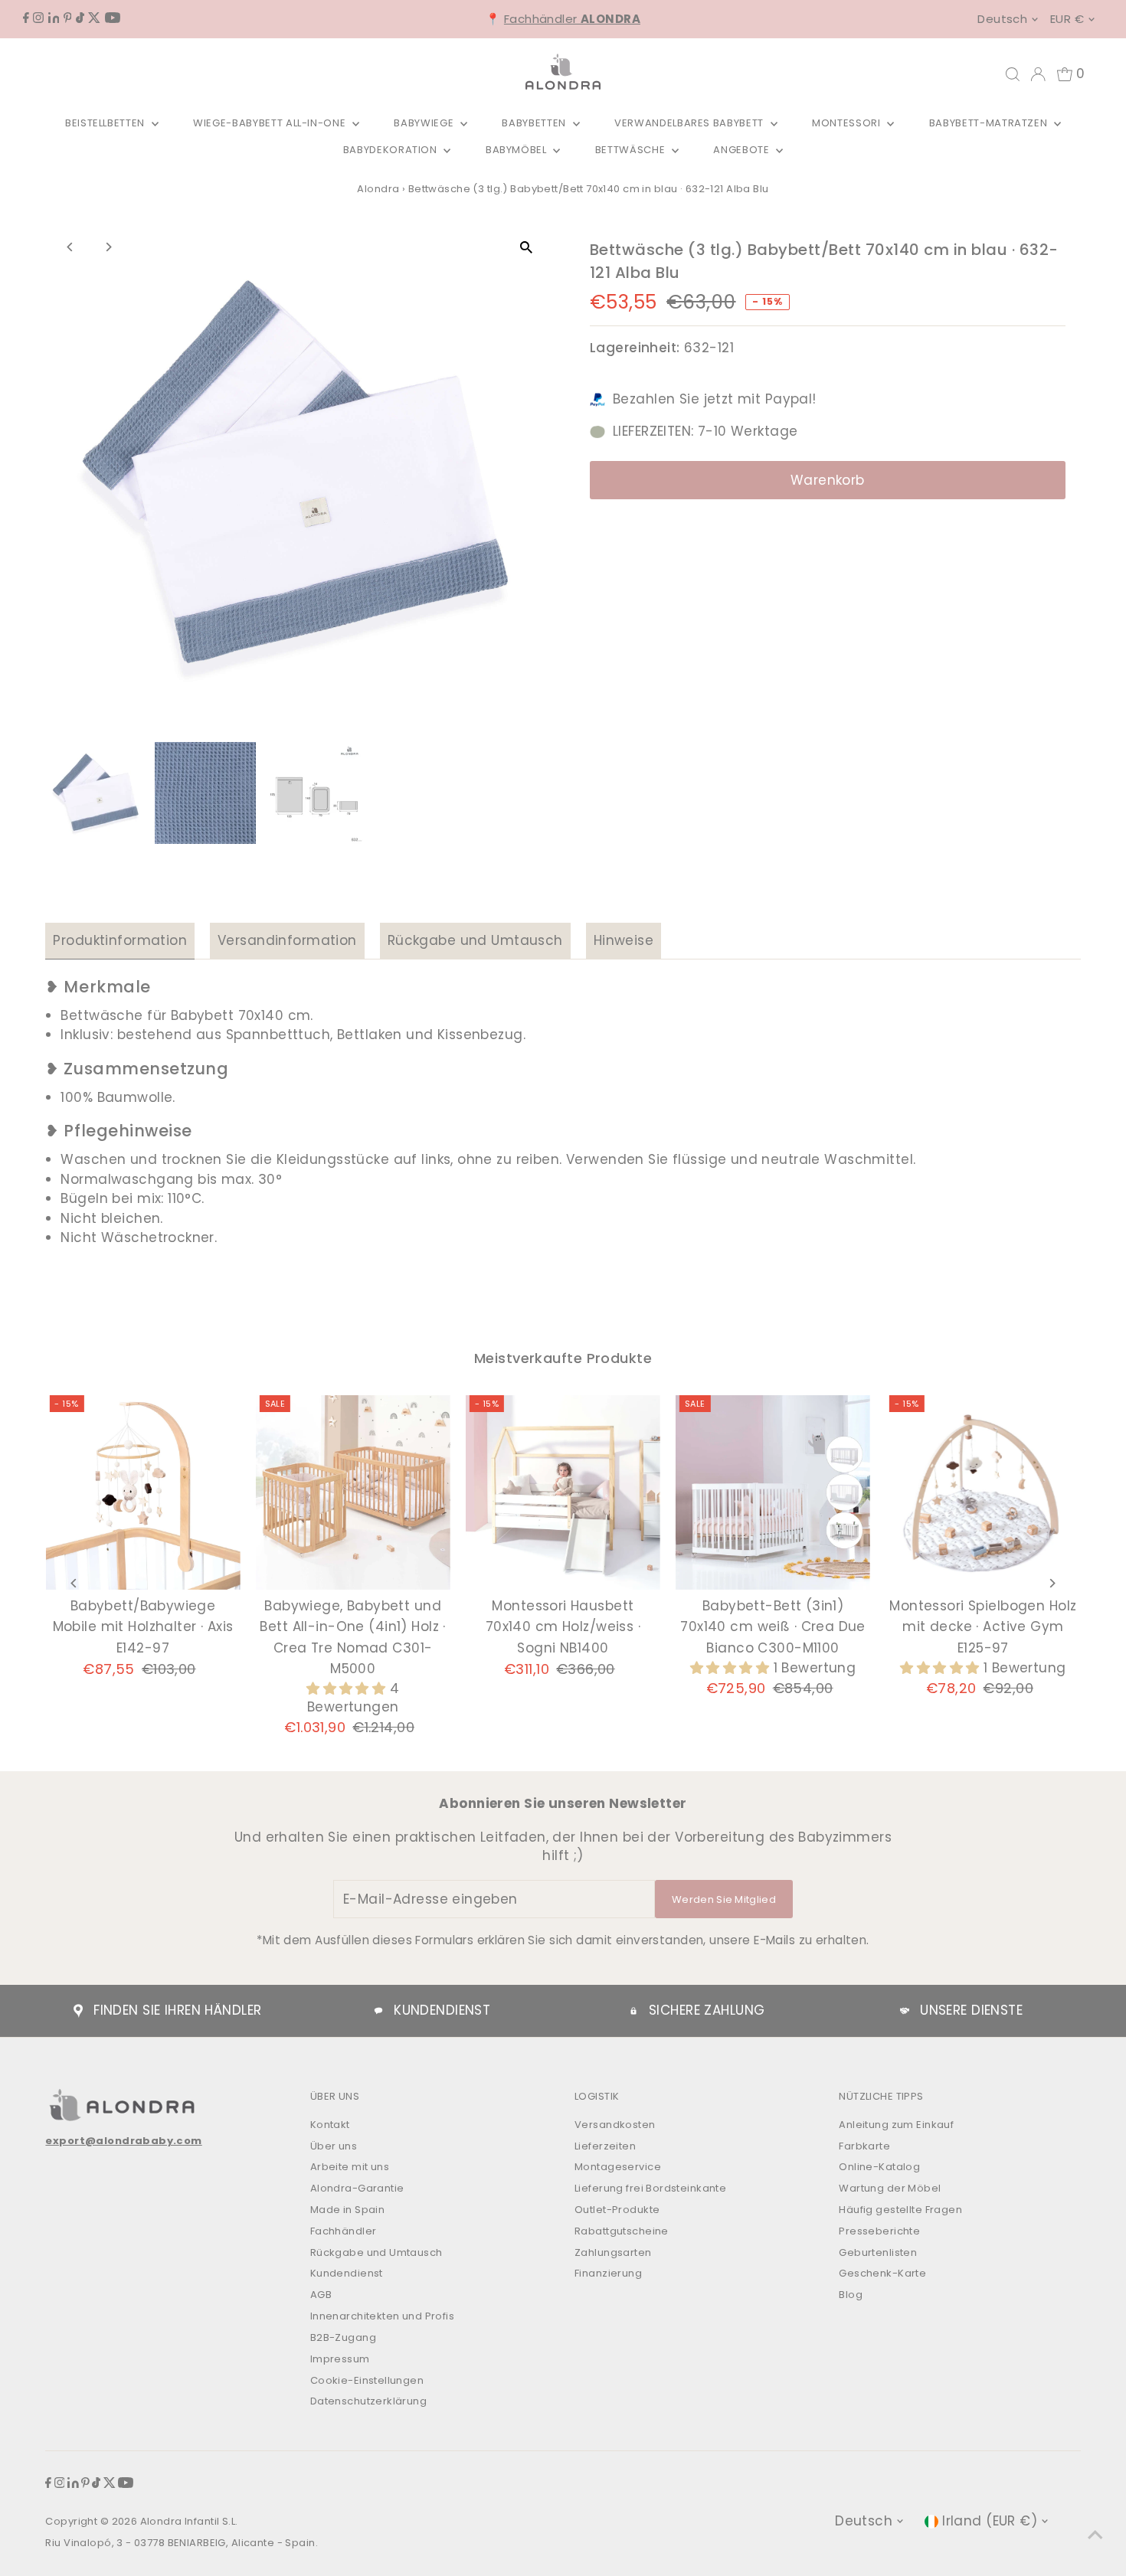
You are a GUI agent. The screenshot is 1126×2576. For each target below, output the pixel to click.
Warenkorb (828, 480)
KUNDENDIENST (442, 2010)
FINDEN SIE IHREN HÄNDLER (177, 2010)
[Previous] (70, 247)
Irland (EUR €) (990, 2521)
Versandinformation (287, 940)
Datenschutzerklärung (369, 2401)
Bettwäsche (632, 150)
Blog (851, 2295)
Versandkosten (615, 2125)
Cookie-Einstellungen (367, 2380)
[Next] (108, 247)
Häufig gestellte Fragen (900, 2210)
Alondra (378, 189)
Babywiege (425, 123)
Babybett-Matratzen (990, 123)
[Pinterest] (68, 18)
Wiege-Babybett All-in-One (271, 123)
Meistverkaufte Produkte (563, 1358)
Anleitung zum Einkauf (896, 2125)
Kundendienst (347, 2273)
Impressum (340, 2359)
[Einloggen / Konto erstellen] (1038, 74)
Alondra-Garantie (357, 2188)
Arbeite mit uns (350, 2167)
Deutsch (1002, 19)
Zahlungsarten (613, 2252)
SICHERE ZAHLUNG (707, 2010)
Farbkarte (864, 2146)
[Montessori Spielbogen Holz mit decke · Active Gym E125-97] (983, 1492)
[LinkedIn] (54, 18)
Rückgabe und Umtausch (475, 940)
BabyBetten (535, 123)
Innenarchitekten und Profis (382, 2316)
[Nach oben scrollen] (1095, 2534)
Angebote (743, 150)
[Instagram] (38, 18)
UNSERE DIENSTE (971, 2010)
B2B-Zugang (343, 2337)
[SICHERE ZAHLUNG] (633, 2011)
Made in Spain (348, 2210)
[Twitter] (94, 18)
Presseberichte (879, 2231)
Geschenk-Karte (882, 2273)
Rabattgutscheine (622, 2231)
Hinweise (624, 940)
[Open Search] (1013, 74)
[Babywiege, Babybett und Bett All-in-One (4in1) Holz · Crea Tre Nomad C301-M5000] (353, 1492)
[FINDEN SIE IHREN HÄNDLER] (78, 2011)
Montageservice (618, 2167)
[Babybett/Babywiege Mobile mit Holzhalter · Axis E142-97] (142, 1492)
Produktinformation (120, 940)
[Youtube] (113, 18)
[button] (348, 1688)
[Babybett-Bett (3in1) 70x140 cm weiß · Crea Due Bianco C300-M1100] (773, 1492)
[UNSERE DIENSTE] (905, 2011)
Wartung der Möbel (890, 2188)
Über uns (334, 2146)
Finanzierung (608, 2273)
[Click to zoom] (527, 248)
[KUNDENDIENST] (378, 2011)
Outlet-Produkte (617, 2210)
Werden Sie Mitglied (724, 1899)
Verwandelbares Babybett (691, 123)
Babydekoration (392, 150)
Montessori (848, 123)
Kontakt (330, 2125)
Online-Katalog (879, 2167)
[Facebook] (26, 18)
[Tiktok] (80, 18)
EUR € (1067, 19)
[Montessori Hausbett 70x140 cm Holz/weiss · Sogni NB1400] (563, 1492)
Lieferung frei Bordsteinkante (650, 2188)
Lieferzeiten (605, 2146)
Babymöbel (518, 150)
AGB (321, 2295)
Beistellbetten (106, 123)
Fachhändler (572, 19)
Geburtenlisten (878, 2252)
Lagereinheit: (635, 348)
